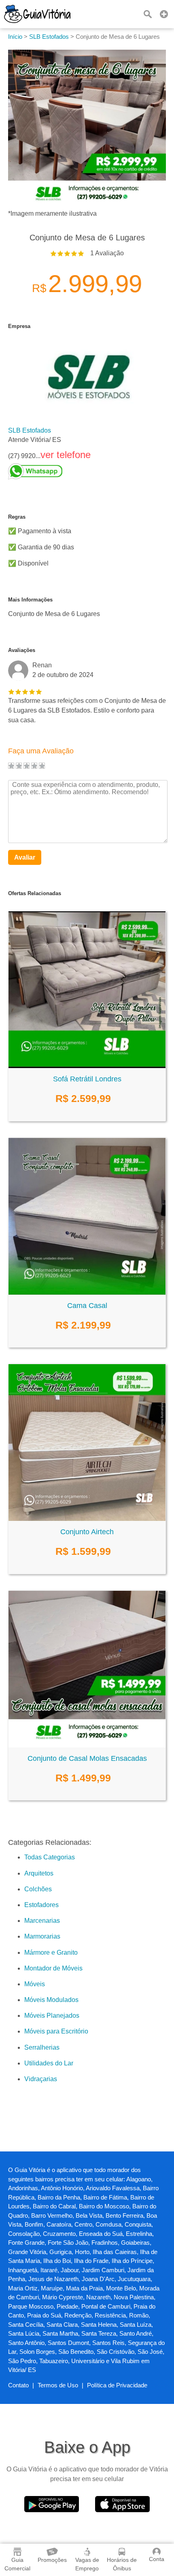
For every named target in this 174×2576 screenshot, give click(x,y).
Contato (18, 2385)
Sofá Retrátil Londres (87, 1079)
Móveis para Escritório (56, 2031)
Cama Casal (87, 1306)
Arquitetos (39, 1873)
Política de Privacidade (117, 2385)
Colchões (38, 1889)
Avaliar (25, 857)
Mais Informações (30, 600)
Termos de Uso (58, 2385)
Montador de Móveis (53, 1968)
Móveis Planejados (52, 2016)
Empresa (19, 326)
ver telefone (66, 455)
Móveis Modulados (51, 2000)
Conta (157, 2559)
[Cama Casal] (87, 1292)
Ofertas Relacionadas (35, 893)
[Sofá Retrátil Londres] (87, 1066)
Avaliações (22, 650)
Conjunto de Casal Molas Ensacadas (87, 1758)
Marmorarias (42, 1936)
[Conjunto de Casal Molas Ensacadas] (87, 1745)
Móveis (35, 1984)
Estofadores (41, 1905)
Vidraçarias (41, 2079)
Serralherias (42, 2047)
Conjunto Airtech (87, 1532)
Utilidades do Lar (49, 2063)
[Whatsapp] (49, 471)
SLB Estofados (30, 430)
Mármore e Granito (51, 1953)
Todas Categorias (50, 1857)
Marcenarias (42, 1921)
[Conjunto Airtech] (87, 1519)
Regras (17, 517)
